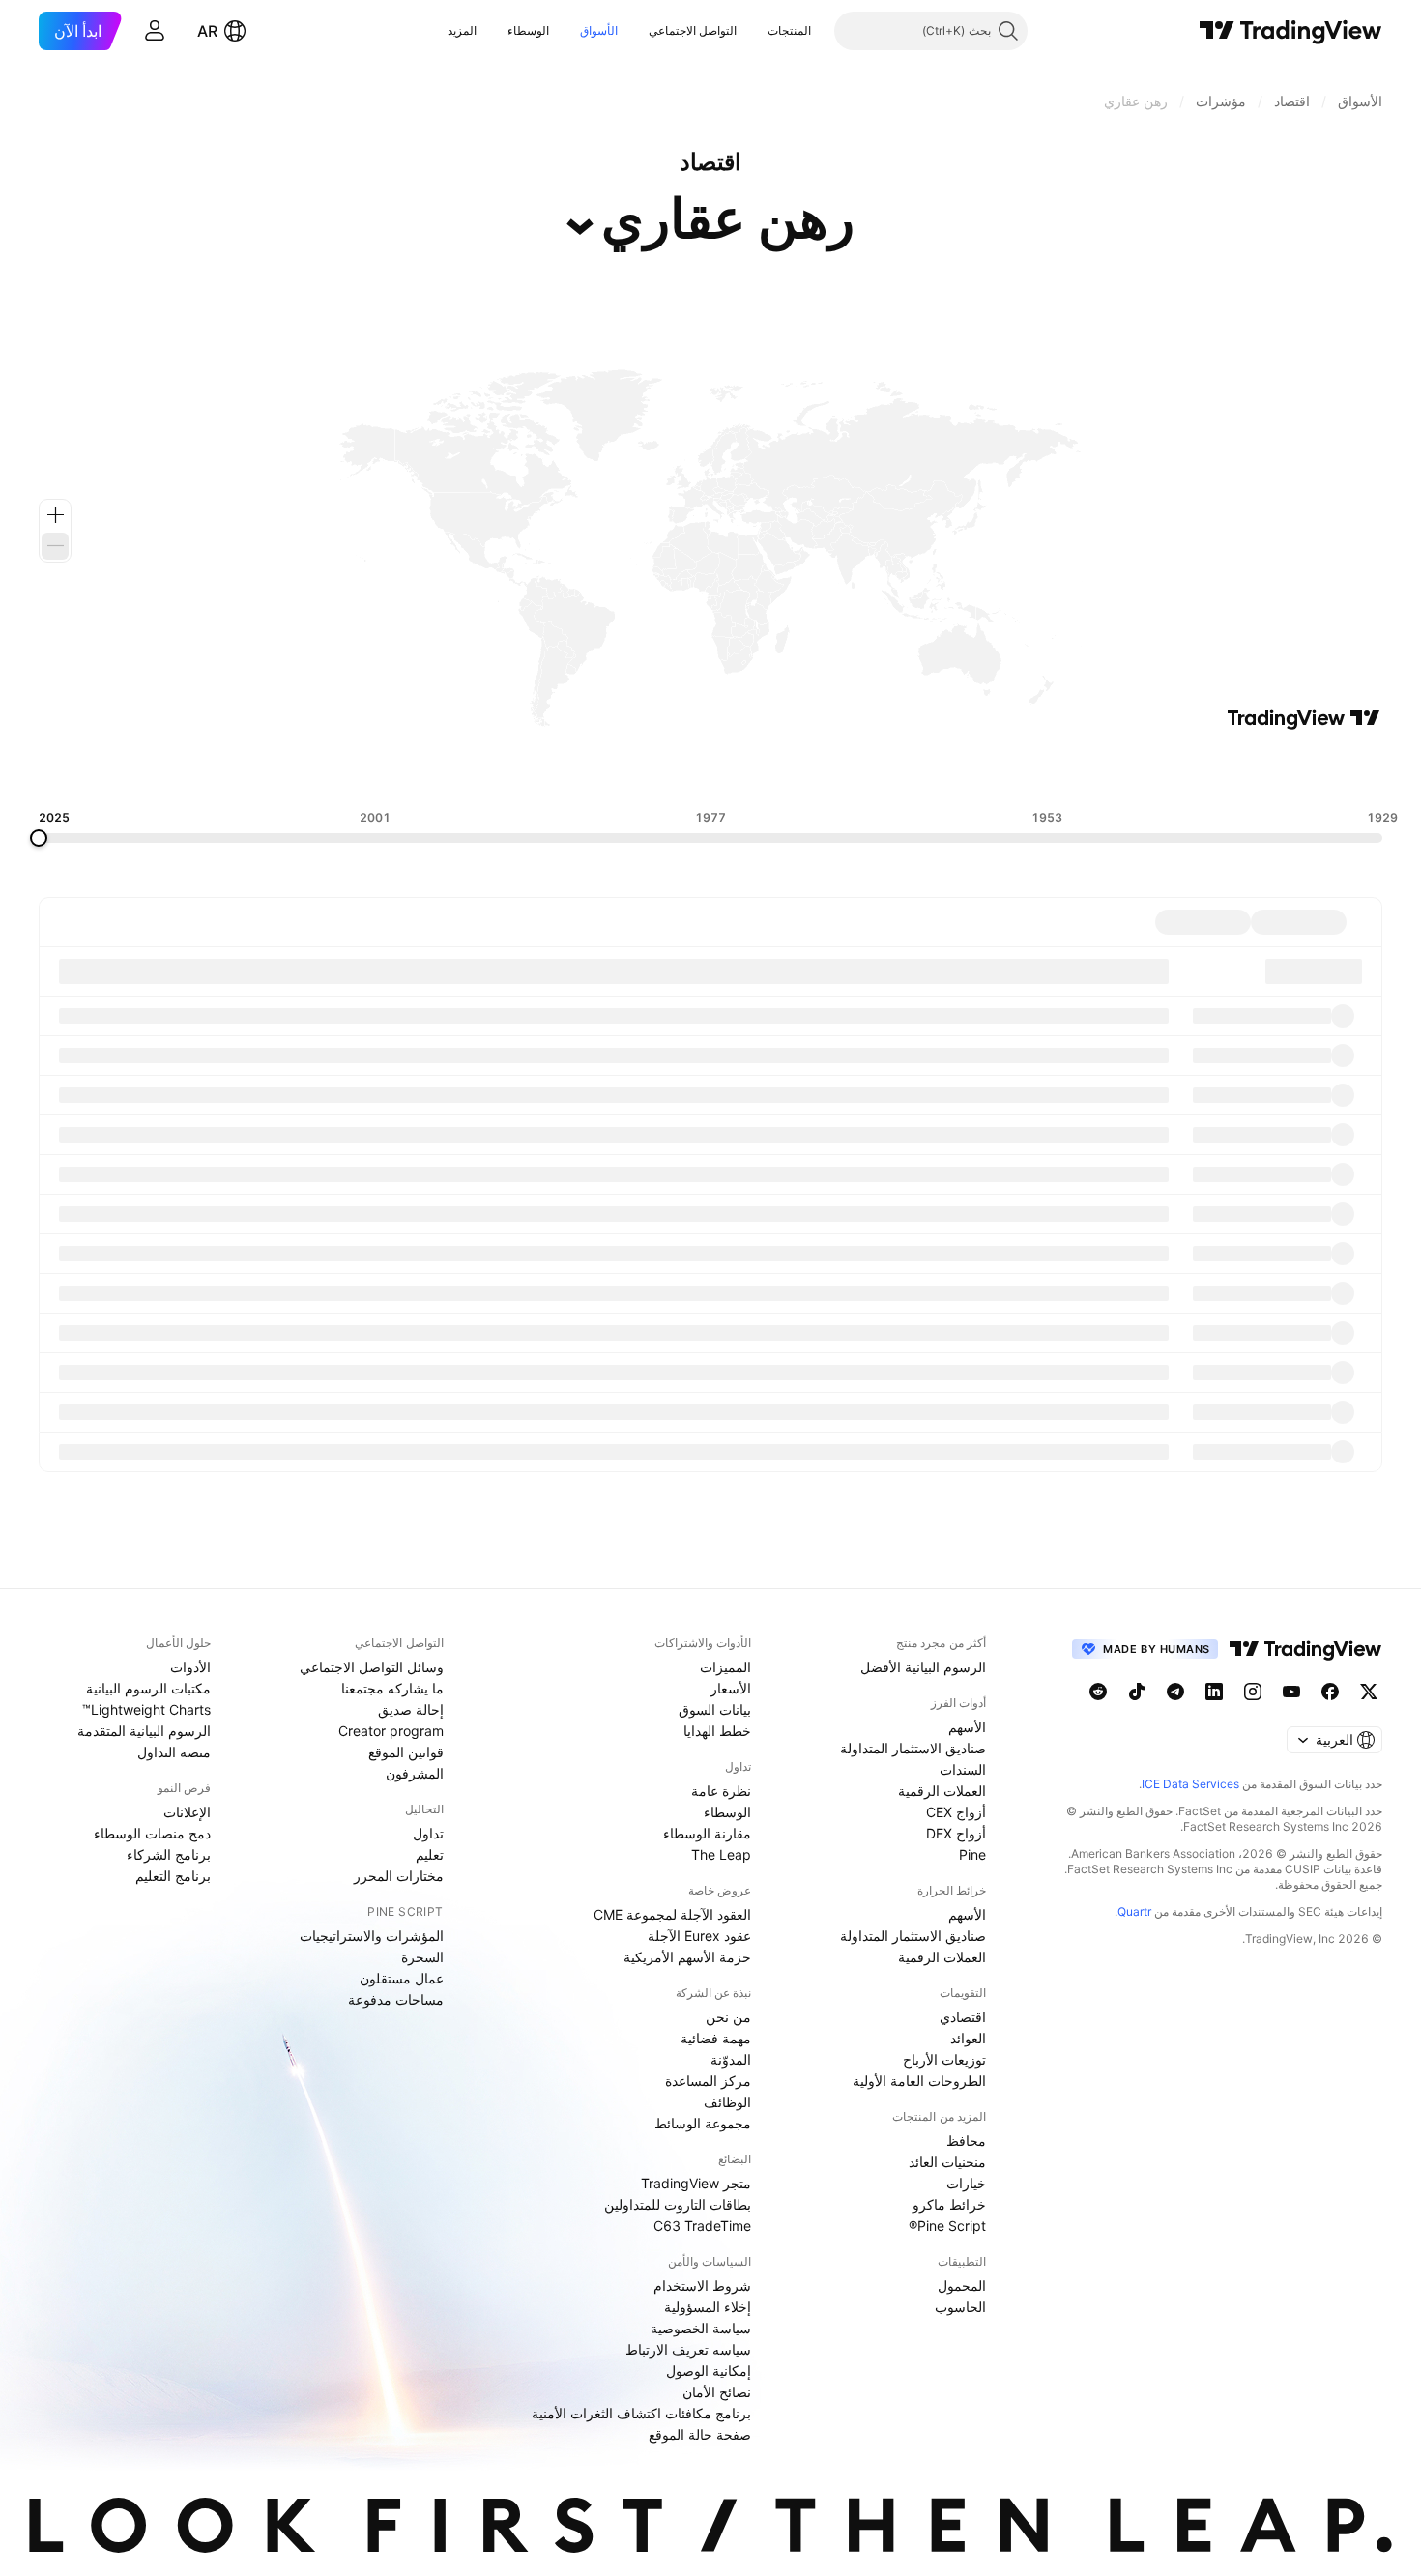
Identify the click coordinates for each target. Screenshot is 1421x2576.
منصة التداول (174, 1752)
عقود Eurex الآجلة (699, 1936)
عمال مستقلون (402, 1978)
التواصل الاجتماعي (693, 30)
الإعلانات (187, 1812)
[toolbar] (710, 770)
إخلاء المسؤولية (708, 2307)
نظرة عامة (721, 1791)
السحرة (422, 1957)
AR (207, 31)
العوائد (968, 2038)
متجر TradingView (696, 2183)
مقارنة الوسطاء (707, 1833)
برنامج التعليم (173, 1876)
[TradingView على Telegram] (1175, 1692)
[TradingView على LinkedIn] (1214, 1692)
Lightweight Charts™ (146, 1709)
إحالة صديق (411, 1709)
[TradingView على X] (1369, 1692)
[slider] (39, 838)
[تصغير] (55, 546)
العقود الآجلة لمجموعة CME (672, 1914)
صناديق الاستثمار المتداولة (913, 1748)
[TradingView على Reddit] (1098, 1692)
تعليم (430, 1854)
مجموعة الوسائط (703, 2123)
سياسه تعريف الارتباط (688, 2349)
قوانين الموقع (406, 1752)
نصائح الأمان (717, 2392)
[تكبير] (55, 515)
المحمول (962, 2286)
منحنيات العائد (947, 2162)
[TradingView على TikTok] (1137, 1692)
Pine (972, 1854)
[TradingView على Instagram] (1253, 1692)
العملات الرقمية (942, 1791)
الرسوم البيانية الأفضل (923, 1667)
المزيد (462, 30)
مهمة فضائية (716, 2038)
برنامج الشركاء (169, 1854)
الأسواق (599, 30)
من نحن (728, 2017)
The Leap (721, 1854)
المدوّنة (731, 2059)
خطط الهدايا (717, 1731)
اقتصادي (963, 2017)
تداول (428, 1833)
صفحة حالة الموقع (700, 2434)
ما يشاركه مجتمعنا (392, 1688)
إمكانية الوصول (709, 2371)
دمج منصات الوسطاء (152, 1833)
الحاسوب (960, 2307)
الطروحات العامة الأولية (919, 2081)
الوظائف (727, 2102)
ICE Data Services (1190, 1784)
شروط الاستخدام (702, 2286)
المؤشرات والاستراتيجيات (372, 1936)
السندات (963, 1769)
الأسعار (731, 1688)
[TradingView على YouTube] (1291, 1692)
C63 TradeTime (702, 2226)
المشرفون (415, 1773)
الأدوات (190, 1667)
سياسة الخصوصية (701, 2328)
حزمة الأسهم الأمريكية (687, 1957)
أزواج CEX (956, 1812)
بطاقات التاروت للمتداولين (678, 2204)
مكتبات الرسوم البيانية (148, 1688)
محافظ (966, 2141)
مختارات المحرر (399, 1876)
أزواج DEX (956, 1833)
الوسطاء (528, 30)
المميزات (725, 1667)
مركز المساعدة (708, 2081)
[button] (753, 31)
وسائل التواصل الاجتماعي (372, 1667)
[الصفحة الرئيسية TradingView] (1291, 31)
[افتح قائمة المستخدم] (155, 31)
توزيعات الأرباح (944, 2059)
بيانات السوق (715, 1709)
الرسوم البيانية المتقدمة (144, 1731)
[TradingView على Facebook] (1330, 1692)
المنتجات (789, 30)
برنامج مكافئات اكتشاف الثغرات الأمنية (641, 2413)
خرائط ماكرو (949, 2204)
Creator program (391, 1731)
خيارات (966, 2183)
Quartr (1134, 1911)
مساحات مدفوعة (396, 1999)
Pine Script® (947, 2226)
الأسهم (967, 1727)
